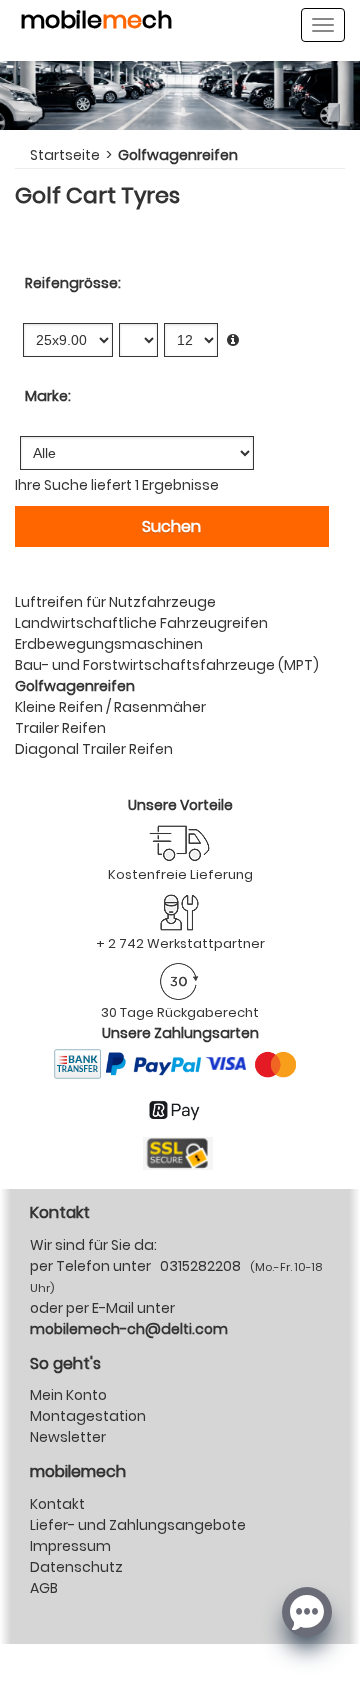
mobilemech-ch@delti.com (129, 1329)
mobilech (96, 23)
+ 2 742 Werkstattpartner (180, 943)
